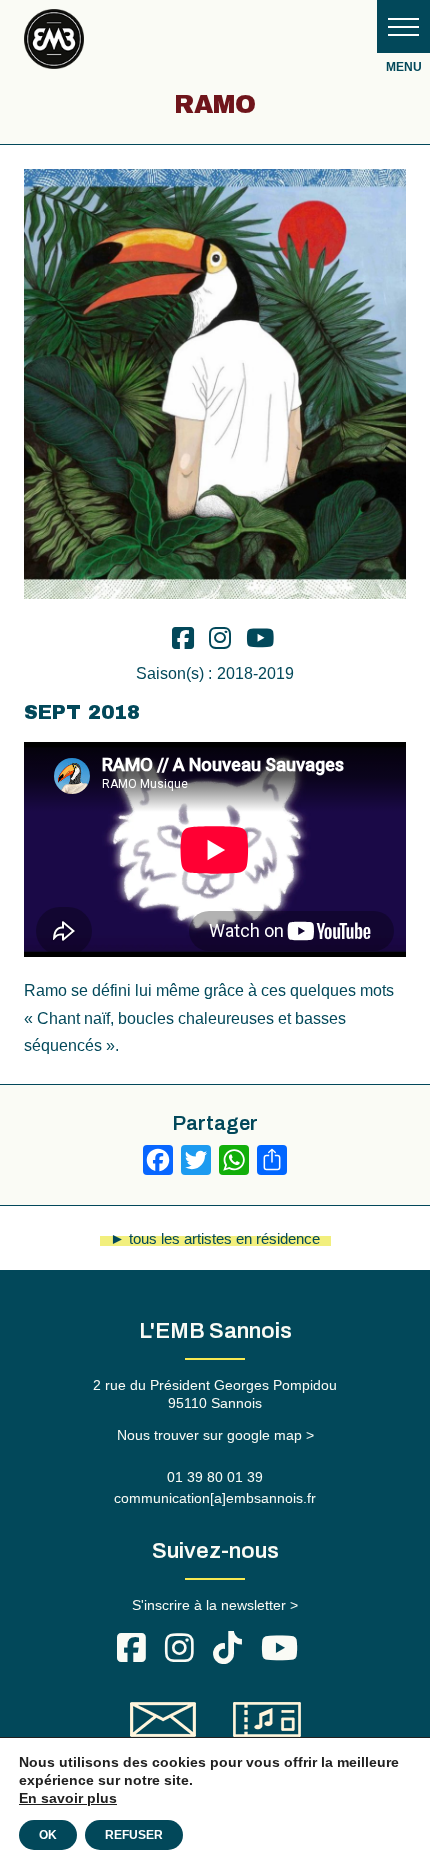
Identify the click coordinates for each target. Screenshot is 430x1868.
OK (48, 1835)
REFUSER (134, 1835)
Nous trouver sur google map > (215, 1435)
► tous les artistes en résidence (215, 1238)
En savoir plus (68, 1798)
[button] (403, 26)
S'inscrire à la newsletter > (215, 1605)
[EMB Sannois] (54, 43)
